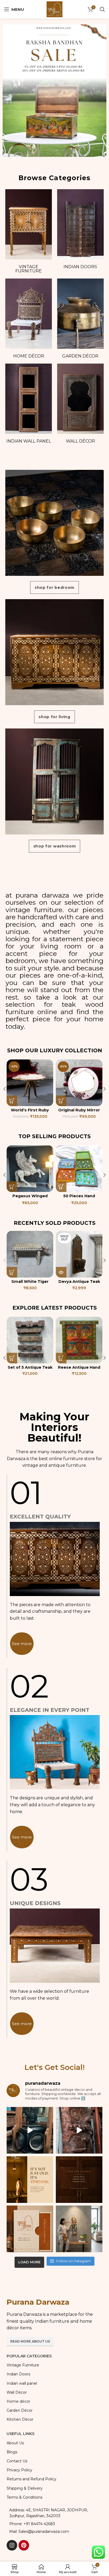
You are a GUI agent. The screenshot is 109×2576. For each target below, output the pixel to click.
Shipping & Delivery (25, 2488)
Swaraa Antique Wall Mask (30, 1370)
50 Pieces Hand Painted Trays (30, 1198)
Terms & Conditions (24, 2497)
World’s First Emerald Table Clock (30, 1112)
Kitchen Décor (20, 2419)
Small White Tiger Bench (30, 1284)
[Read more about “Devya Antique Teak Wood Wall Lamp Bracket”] (61, 1272)
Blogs (12, 2452)
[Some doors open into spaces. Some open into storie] (79, 2180)
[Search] (102, 9)
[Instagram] (12, 2545)
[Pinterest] (24, 2545)
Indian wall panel (29, 441)
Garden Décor (80, 356)
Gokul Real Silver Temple (79, 1112)
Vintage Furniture (29, 269)
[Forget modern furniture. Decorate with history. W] (79, 2130)
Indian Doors (80, 267)
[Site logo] (54, 9)
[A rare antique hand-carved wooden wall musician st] (79, 2229)
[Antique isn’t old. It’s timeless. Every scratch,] (30, 2130)
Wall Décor (80, 441)
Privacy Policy (19, 2470)
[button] (12, 1101)
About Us (15, 2443)
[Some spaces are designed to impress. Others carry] (30, 2229)
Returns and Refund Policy (31, 2479)
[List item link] (54, 2524)
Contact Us (17, 2461)
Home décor (29, 356)
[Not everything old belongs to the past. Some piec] (30, 2180)
